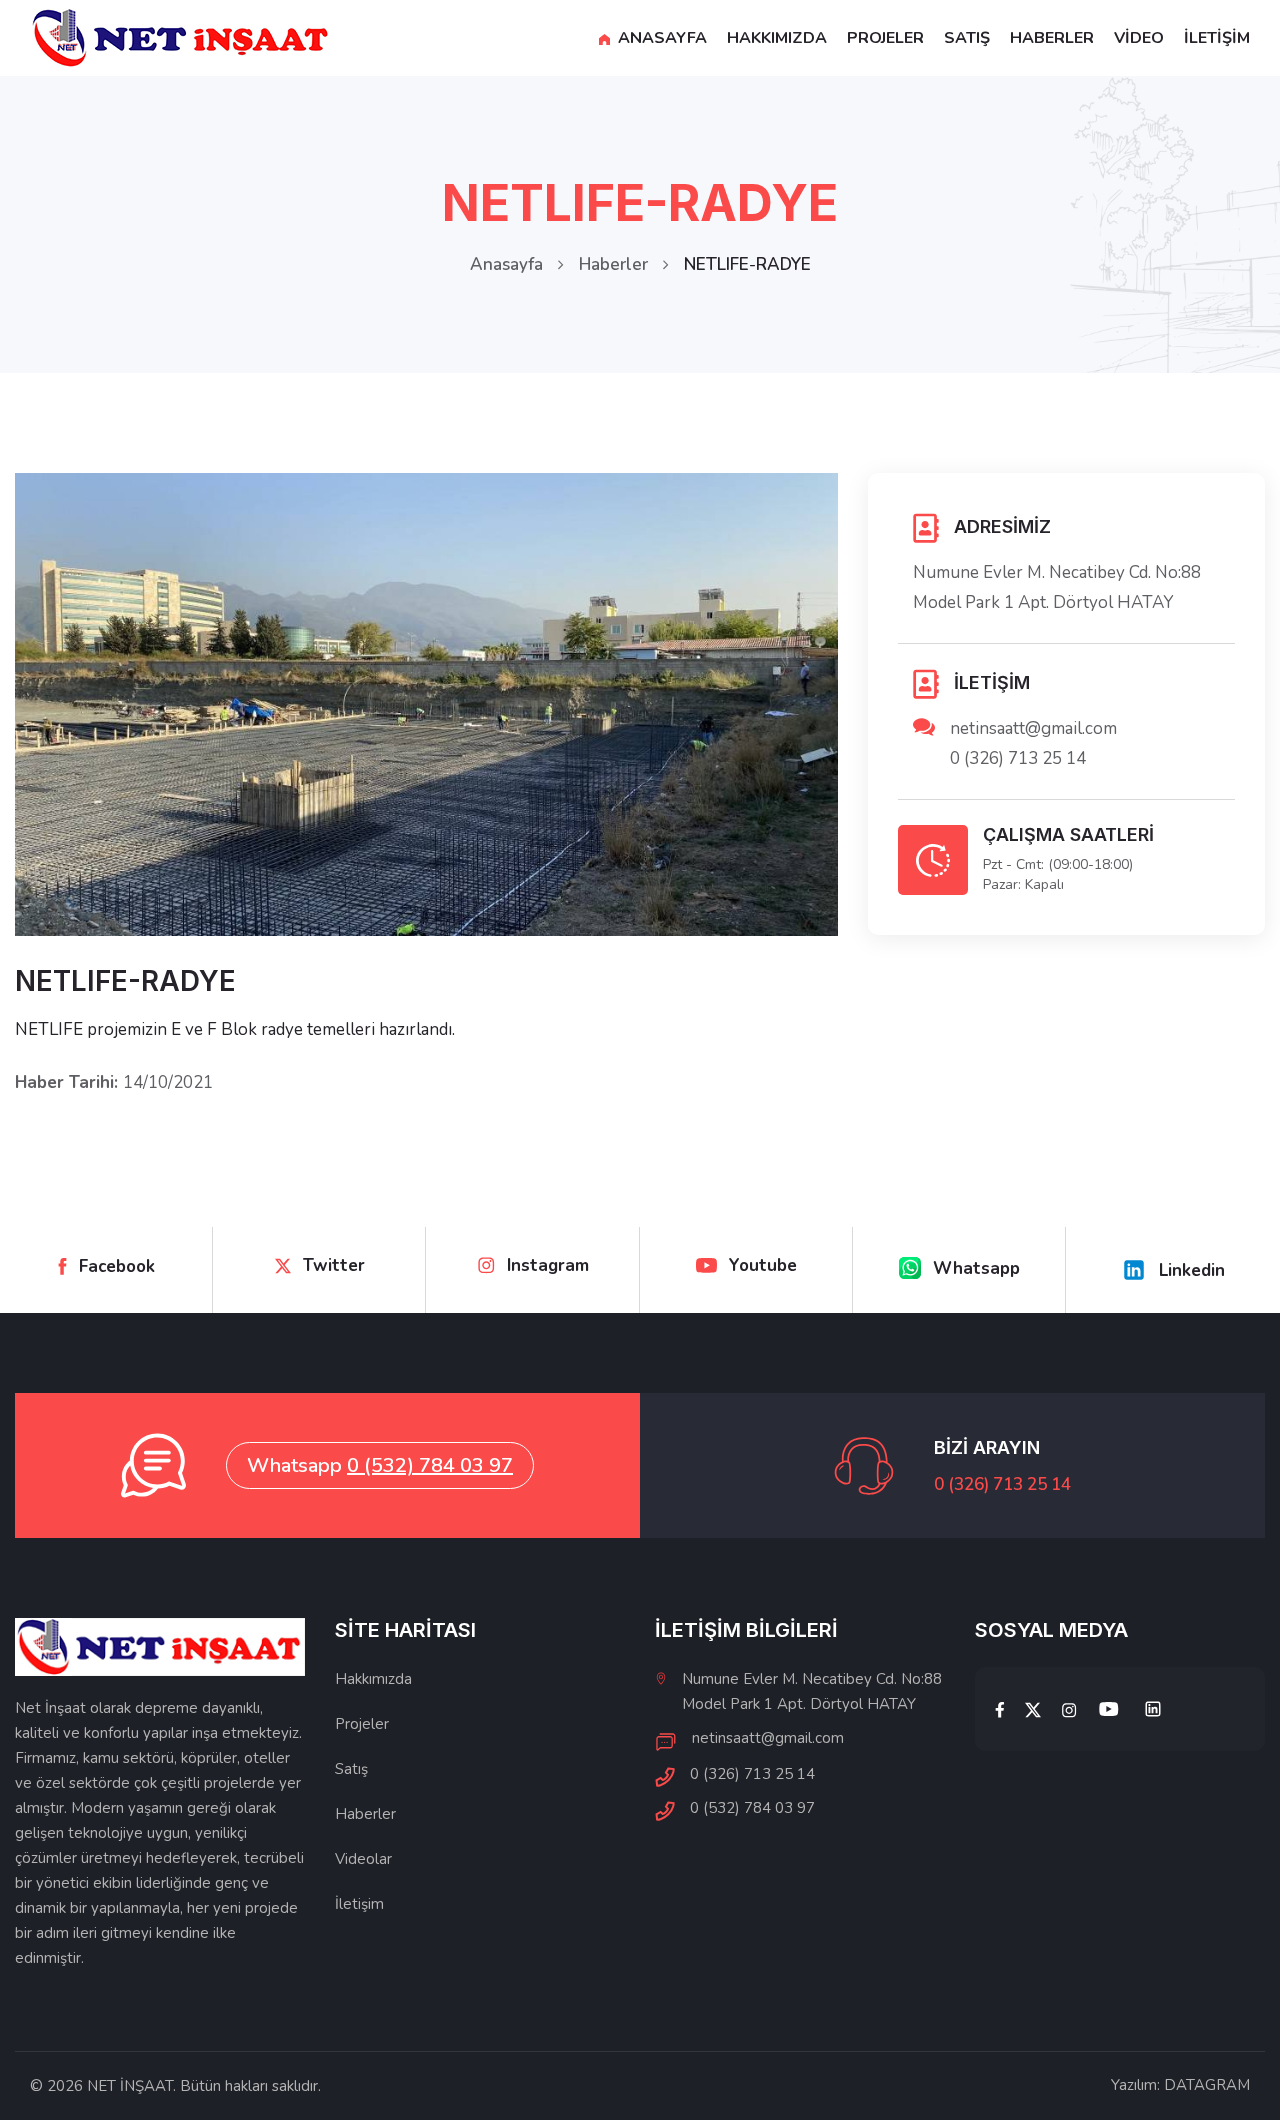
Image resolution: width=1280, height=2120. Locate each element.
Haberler (613, 264)
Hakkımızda (373, 1679)
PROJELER (885, 38)
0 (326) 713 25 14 (1018, 758)
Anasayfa (506, 264)
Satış (351, 1769)
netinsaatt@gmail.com (1033, 728)
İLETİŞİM (1217, 38)
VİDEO (1139, 38)
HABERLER (1052, 38)
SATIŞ (967, 38)
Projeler (362, 1724)
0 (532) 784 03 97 (430, 1465)
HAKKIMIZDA (777, 38)
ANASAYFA (660, 38)
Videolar (363, 1859)
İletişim (359, 1904)
